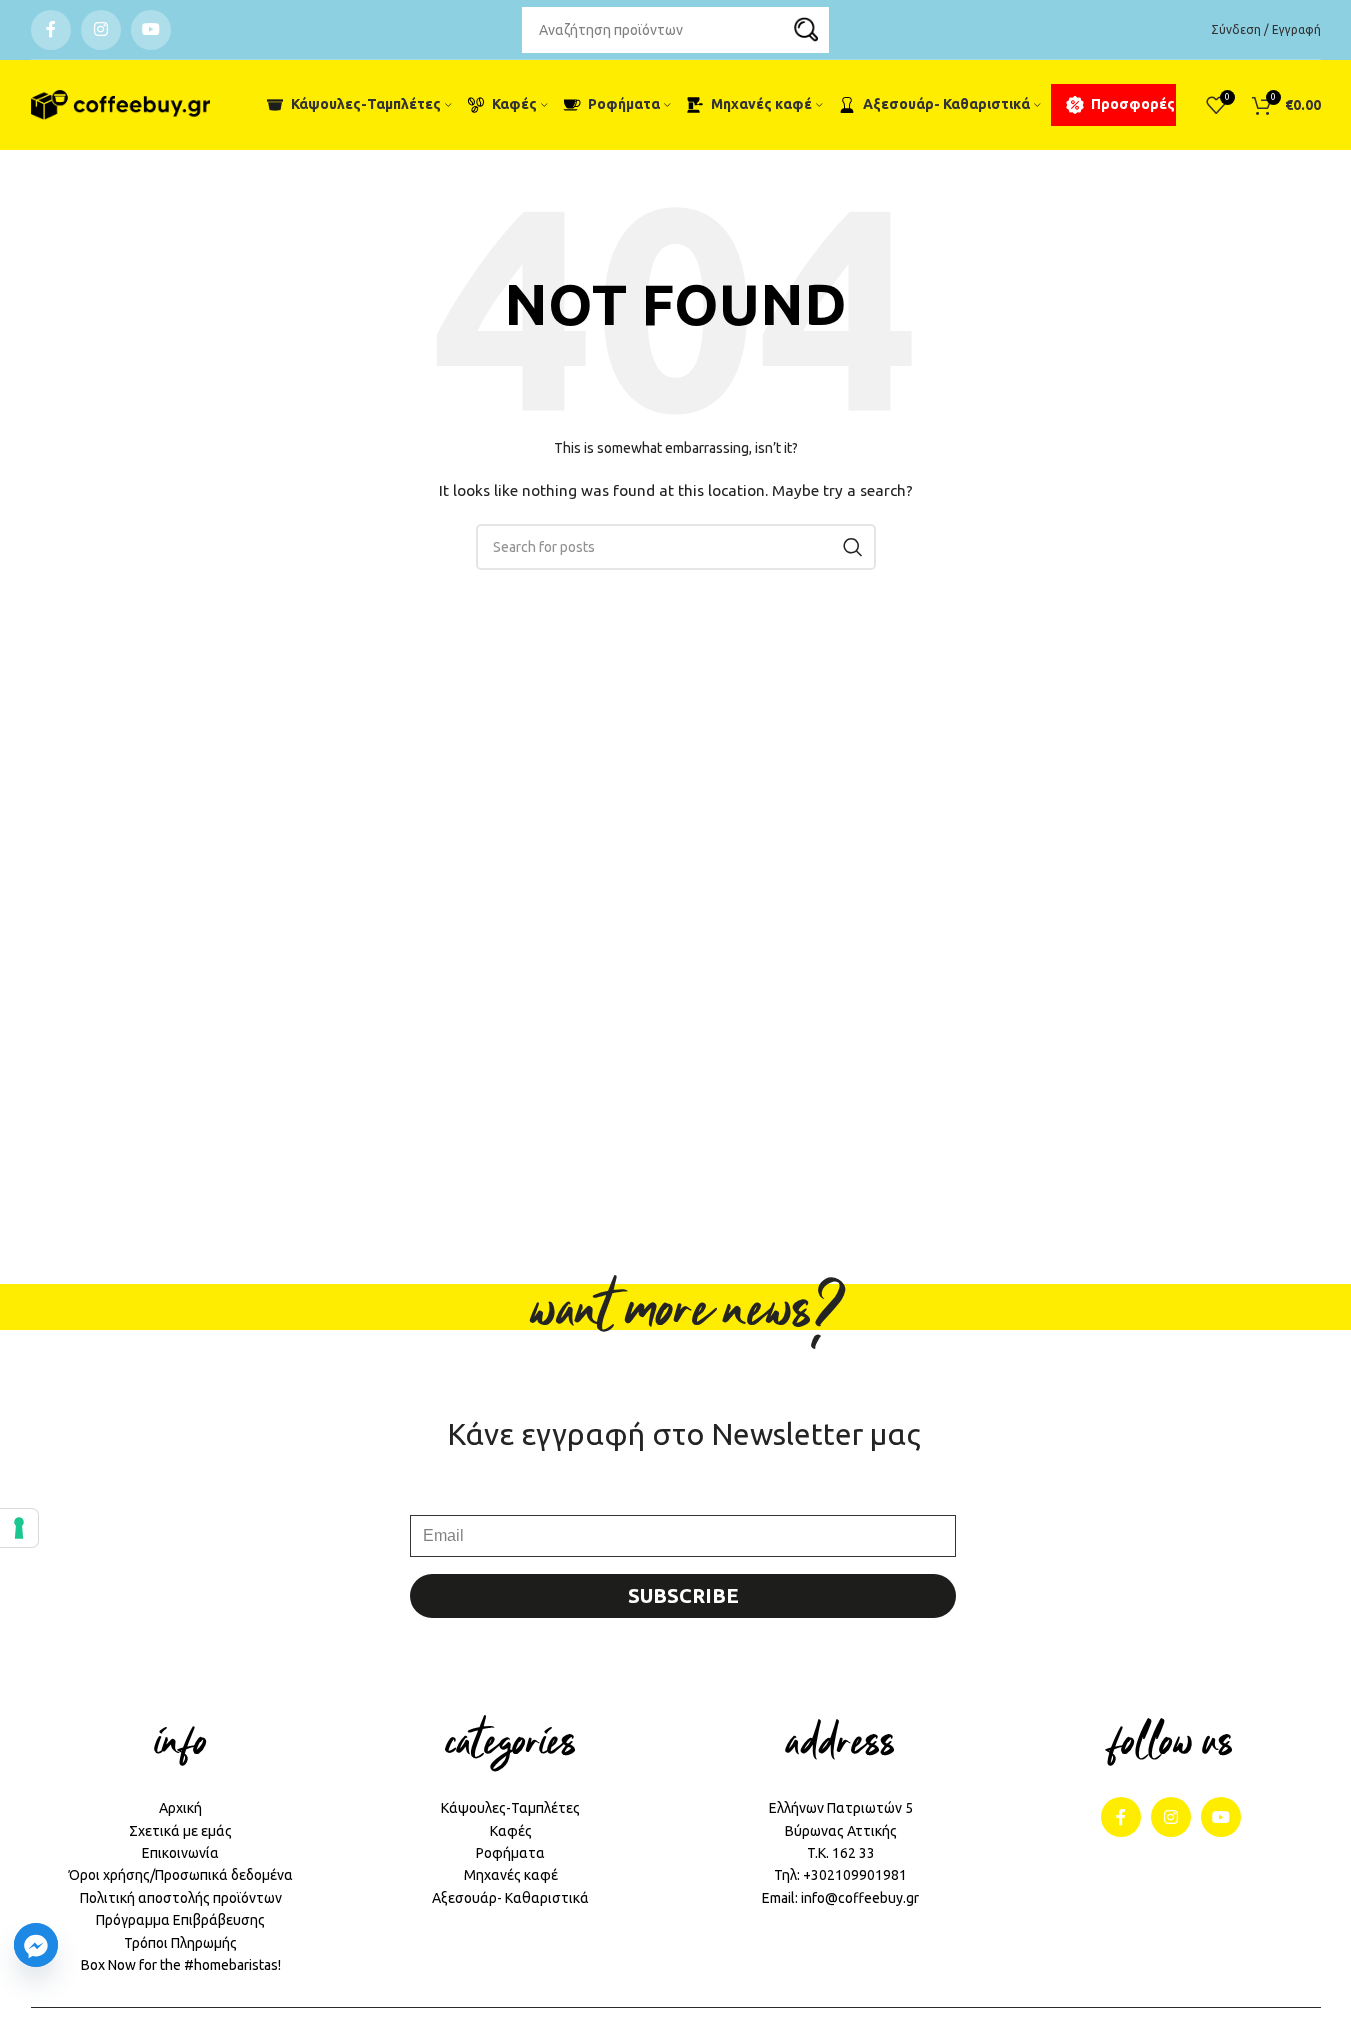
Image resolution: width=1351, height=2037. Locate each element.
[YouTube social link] (151, 30)
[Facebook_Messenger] (36, 1945)
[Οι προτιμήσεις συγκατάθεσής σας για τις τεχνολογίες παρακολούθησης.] (19, 1528)
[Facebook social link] (51, 30)
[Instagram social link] (101, 30)
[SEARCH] (806, 30)
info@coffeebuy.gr (860, 1898)
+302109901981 (855, 1875)
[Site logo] (121, 105)
